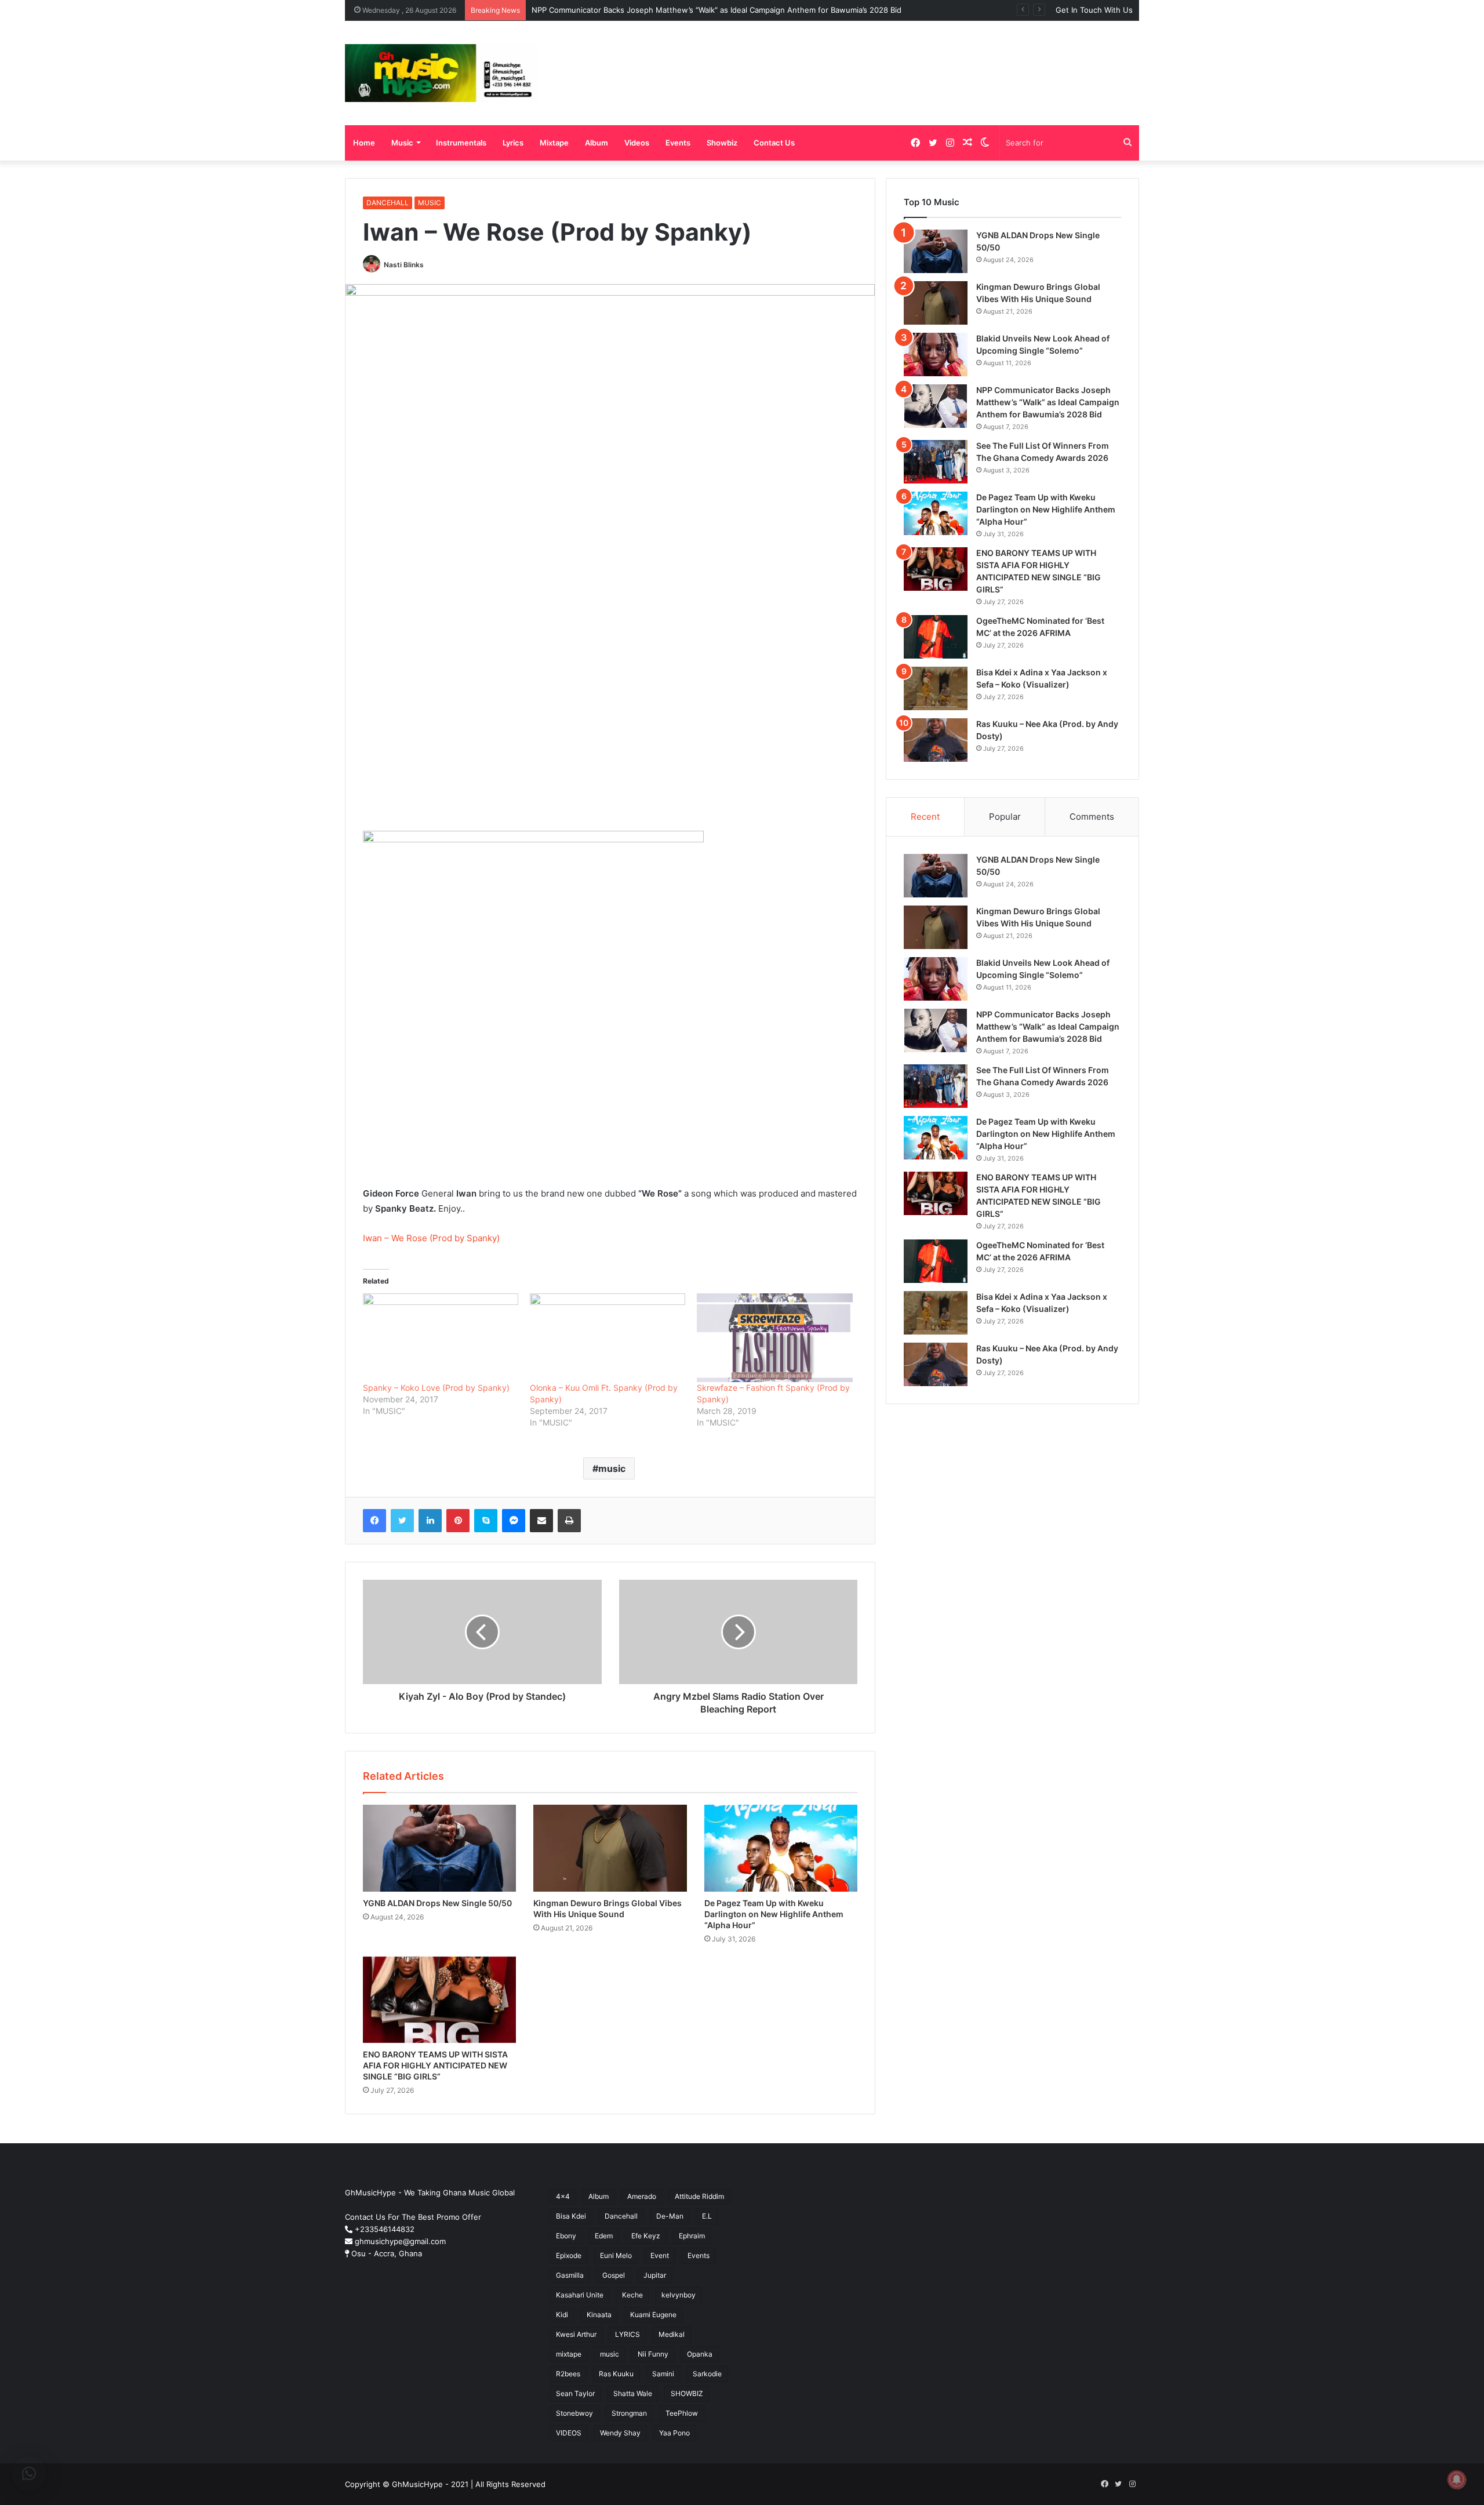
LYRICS (628, 2334)
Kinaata (599, 2315)
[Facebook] (374, 1521)
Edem (604, 2236)
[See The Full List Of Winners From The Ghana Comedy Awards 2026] (936, 462)
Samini (663, 2374)
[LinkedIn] (430, 1521)
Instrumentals (461, 143)
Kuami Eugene (653, 2315)
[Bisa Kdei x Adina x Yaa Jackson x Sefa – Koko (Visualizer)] (936, 688)
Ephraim (692, 2236)
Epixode (569, 2255)
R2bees (568, 2374)
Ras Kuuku (616, 2374)
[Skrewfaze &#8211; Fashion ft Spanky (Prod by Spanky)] (774, 1338)
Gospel (614, 2275)
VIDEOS (569, 2433)
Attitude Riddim (699, 2196)
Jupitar (655, 2275)
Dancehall (621, 2216)
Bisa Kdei (571, 2216)
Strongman (629, 2413)
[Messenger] (514, 1521)
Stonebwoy (574, 2413)
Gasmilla (570, 2275)
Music (402, 143)
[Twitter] (402, 1521)
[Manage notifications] (1457, 2479)
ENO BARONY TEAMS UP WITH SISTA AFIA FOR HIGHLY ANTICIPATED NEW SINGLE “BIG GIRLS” (435, 2065)
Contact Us (774, 143)
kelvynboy (679, 2295)
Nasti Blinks (404, 265)
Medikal (672, 2334)
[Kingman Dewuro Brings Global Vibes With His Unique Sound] (610, 1848)
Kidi (562, 2315)
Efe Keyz (646, 2236)
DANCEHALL (388, 203)
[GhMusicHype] (441, 73)
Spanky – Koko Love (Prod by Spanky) (436, 1388)
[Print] (569, 1521)
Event (660, 2255)
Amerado (642, 2196)
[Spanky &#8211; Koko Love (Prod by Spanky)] (441, 1338)
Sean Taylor (575, 2393)
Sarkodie (707, 2374)
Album (596, 143)
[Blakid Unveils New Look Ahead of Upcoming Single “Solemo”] (936, 355)
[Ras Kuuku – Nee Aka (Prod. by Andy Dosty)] (936, 740)
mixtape (569, 2354)
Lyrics (513, 143)
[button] (29, 2474)
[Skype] (486, 1521)
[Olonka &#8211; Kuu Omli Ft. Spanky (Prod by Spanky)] (608, 1338)
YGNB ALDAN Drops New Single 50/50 (437, 1903)
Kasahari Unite (580, 2295)
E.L (707, 2216)
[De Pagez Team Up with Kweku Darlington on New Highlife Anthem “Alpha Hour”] (781, 1848)
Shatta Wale (633, 2393)
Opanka (700, 2354)
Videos (637, 143)
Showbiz (722, 143)
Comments (1092, 817)
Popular (1005, 817)
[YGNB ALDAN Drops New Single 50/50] (439, 1848)
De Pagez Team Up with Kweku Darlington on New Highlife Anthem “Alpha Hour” (774, 1914)
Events (678, 143)
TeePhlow (682, 2413)
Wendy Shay (620, 2433)
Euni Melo (616, 2255)
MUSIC (430, 203)
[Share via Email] (541, 1521)
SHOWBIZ (687, 2393)
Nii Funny (653, 2354)
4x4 (563, 2196)
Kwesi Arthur (576, 2334)
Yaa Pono (674, 2433)
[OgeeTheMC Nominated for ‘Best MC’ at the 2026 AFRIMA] (936, 637)
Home (364, 143)
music (612, 1468)
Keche (632, 2295)
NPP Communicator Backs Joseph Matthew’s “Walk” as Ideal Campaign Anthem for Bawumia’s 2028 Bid (716, 10)
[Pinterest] (458, 1521)
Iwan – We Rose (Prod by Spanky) (431, 1238)
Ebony (566, 2236)
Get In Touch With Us (1094, 10)
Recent (925, 817)
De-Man (670, 2216)
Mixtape (554, 143)
